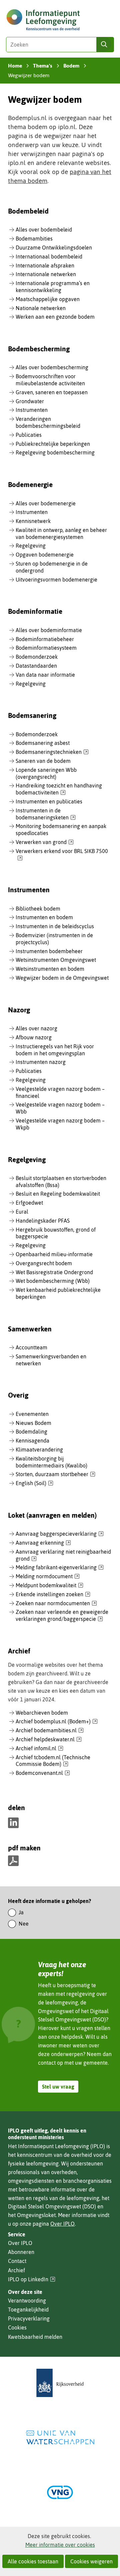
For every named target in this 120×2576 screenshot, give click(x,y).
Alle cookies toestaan (33, 2561)
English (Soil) (34, 1483)
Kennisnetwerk (33, 521)
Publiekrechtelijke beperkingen (53, 444)
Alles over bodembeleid (44, 230)
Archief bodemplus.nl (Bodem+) (57, 1722)
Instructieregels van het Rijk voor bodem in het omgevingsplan (55, 1050)
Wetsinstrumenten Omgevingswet (56, 960)
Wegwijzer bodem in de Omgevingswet (62, 978)
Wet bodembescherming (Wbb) (53, 1281)
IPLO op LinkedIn (32, 2279)
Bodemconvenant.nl (43, 1773)
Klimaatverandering (39, 1450)
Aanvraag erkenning (43, 1543)
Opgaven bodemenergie (45, 555)
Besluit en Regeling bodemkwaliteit (58, 1194)
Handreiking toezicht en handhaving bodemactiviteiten (59, 789)
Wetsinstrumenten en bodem (50, 969)
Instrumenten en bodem (44, 917)
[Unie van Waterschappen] (60, 2437)
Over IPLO (62, 2224)
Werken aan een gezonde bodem (55, 317)
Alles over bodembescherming (52, 367)
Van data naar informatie (45, 675)
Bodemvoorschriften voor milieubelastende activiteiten (50, 380)
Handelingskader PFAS (43, 1221)
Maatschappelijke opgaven (48, 299)
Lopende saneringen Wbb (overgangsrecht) (46, 773)
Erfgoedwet (29, 1203)
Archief (16, 2270)
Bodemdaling (31, 1432)
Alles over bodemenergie (46, 503)
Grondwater (30, 401)
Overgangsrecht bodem (44, 1263)
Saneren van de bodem (43, 761)
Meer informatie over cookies (60, 2545)
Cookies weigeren (91, 2561)
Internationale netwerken (46, 274)
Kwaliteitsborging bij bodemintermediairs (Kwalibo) (51, 1462)
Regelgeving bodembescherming (55, 452)
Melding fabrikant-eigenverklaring (60, 1568)
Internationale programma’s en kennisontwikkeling (53, 287)
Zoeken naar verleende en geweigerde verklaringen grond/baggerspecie (62, 1616)
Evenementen (32, 1414)
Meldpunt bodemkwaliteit (49, 1586)
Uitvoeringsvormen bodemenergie (56, 580)
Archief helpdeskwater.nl (49, 1740)
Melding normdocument (48, 1577)
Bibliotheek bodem (38, 909)
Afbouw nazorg (34, 1037)
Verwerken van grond (45, 842)
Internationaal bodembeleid (49, 257)
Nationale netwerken (41, 308)
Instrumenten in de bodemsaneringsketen (46, 814)
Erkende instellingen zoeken (53, 1595)
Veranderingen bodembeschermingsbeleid (48, 422)
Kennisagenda (32, 1441)
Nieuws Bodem (33, 1423)
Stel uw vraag (58, 2087)
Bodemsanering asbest (43, 743)
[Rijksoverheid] (60, 2383)
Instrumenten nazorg (41, 1062)
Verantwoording (27, 2301)
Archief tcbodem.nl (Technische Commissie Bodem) (53, 1761)
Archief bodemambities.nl (50, 1731)
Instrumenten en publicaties (49, 801)
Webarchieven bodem (42, 1713)
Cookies (17, 2327)
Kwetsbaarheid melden (35, 2337)
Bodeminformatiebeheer (45, 639)
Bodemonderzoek (37, 657)
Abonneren (21, 2252)
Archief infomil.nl (39, 1749)
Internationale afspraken (45, 265)
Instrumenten (32, 410)
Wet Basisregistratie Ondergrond (54, 1272)
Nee (24, 1924)
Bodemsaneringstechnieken (52, 752)
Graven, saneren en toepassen (52, 392)
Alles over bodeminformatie (49, 630)
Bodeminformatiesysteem (46, 648)
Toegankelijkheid (28, 2310)
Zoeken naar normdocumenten (56, 1604)
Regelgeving (31, 546)
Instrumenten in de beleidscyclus (55, 926)
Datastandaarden (36, 666)
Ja (21, 1912)
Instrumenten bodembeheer (49, 951)
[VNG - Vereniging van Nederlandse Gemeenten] (60, 2492)
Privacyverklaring (29, 2318)
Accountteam (31, 1347)
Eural (22, 1212)
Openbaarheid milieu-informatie (54, 1254)
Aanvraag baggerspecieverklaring (60, 1534)
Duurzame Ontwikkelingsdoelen (54, 248)
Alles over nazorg (36, 1028)
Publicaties (29, 435)
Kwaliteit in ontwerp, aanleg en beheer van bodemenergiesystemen (61, 533)
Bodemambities (34, 239)
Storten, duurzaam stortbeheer (55, 1474)
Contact (17, 2261)
